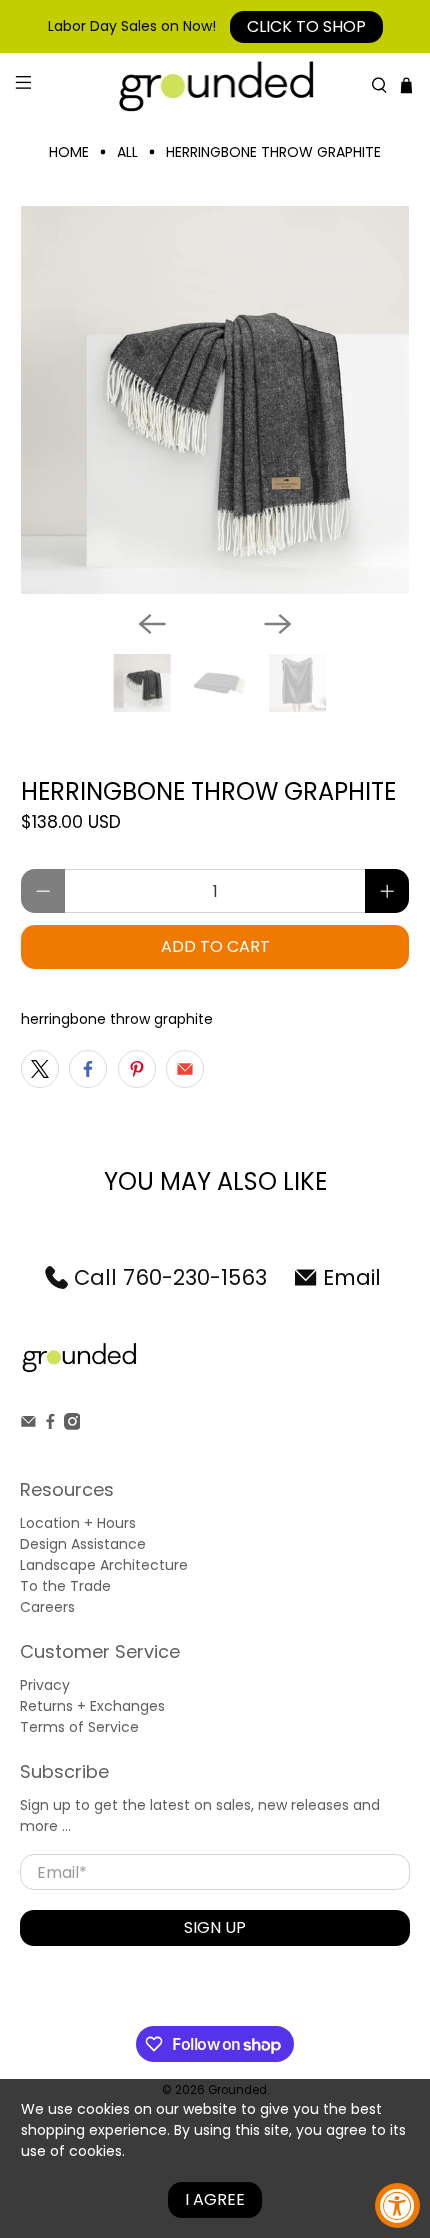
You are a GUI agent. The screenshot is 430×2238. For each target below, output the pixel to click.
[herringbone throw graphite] (215, 400)
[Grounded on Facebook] (50, 1425)
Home (69, 152)
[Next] (278, 624)
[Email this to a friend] (185, 1069)
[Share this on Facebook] (88, 1069)
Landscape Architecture (104, 1565)
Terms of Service (79, 1727)
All (127, 152)
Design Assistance (83, 1544)
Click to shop (306, 26)
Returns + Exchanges (92, 1706)
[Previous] (152, 624)
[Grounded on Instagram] (72, 1425)
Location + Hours (78, 1523)
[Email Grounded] (28, 1425)
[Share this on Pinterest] (137, 1069)
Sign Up (215, 1927)
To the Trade (65, 1586)
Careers (47, 1607)
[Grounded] (215, 85)
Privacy (45, 1685)
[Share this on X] (40, 1069)
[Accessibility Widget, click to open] (397, 2205)
